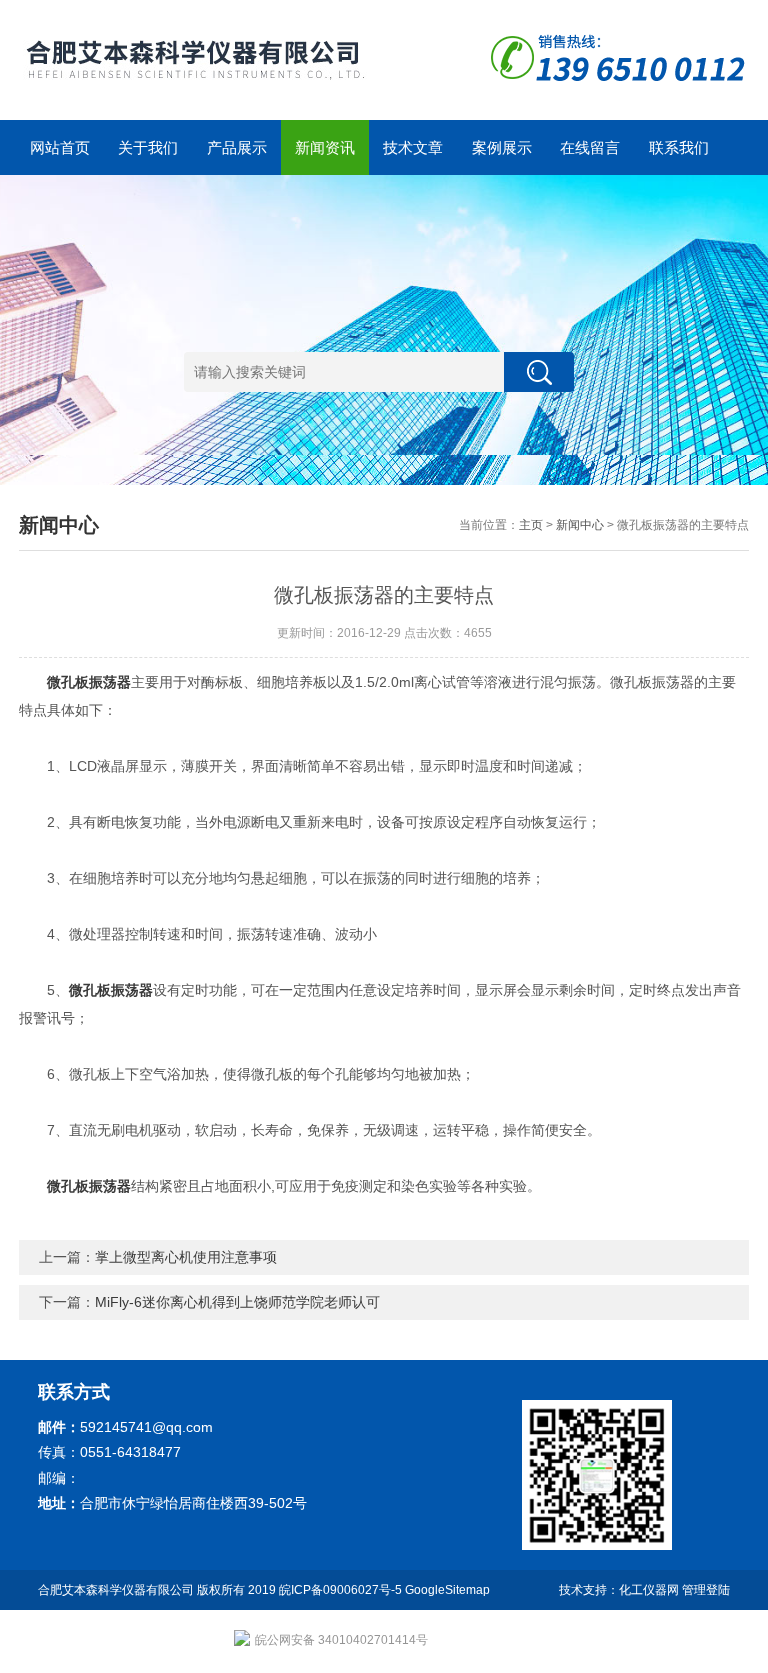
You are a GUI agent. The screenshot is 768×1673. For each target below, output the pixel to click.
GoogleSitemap (447, 1590)
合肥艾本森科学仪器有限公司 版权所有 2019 (158, 1590)
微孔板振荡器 (89, 682)
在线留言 (590, 147)
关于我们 (148, 147)
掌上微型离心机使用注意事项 (186, 1257)
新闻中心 (580, 525)
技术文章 (413, 147)
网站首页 (60, 147)
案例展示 (502, 147)
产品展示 (237, 147)
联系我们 (679, 147)
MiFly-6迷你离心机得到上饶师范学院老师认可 (237, 1302)
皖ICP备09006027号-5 (340, 1590)
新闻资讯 (325, 147)
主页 (531, 525)
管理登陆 (706, 1590)
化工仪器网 (649, 1590)
